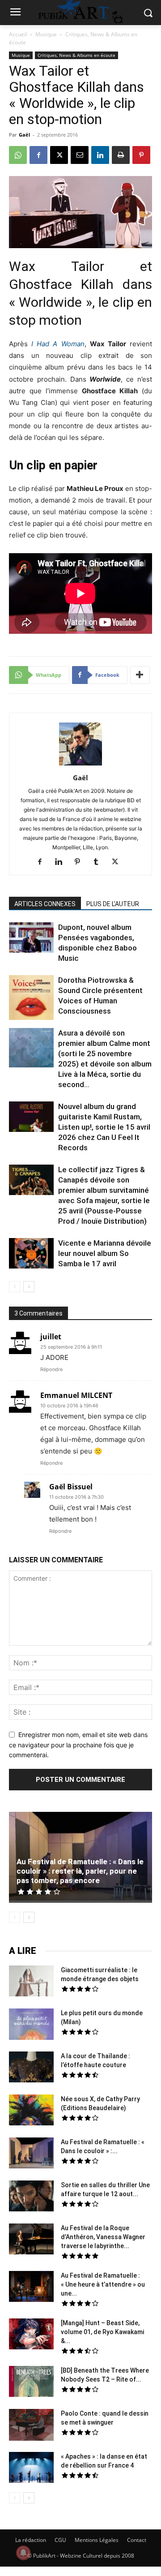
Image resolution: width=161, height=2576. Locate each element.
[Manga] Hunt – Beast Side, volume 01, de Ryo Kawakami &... (102, 2332)
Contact (137, 2540)
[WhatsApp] (18, 155)
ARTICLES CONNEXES (45, 904)
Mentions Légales (97, 2540)
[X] (59, 155)
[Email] (80, 155)
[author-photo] (80, 765)
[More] (140, 675)
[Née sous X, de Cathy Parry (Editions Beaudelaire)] (31, 2111)
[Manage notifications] (23, 2553)
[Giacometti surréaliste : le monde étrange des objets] (31, 1982)
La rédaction (31, 2540)
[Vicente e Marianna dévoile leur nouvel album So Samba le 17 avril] (31, 1255)
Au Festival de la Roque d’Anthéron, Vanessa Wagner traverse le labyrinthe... (103, 2237)
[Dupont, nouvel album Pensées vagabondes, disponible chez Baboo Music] (31, 938)
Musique (46, 34)
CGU (60, 2540)
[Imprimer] (121, 155)
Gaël (24, 135)
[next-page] (29, 1287)
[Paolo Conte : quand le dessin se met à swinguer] (31, 2426)
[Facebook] (38, 155)
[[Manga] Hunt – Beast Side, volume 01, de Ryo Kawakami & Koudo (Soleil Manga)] (31, 2335)
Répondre (51, 1369)
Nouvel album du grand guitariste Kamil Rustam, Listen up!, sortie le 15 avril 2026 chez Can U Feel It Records (104, 1127)
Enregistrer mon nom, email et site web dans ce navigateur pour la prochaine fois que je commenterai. (78, 1745)
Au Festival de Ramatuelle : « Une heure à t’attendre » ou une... (103, 2284)
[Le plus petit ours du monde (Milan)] (31, 2025)
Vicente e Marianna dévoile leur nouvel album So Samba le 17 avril (105, 1253)
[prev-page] (15, 1287)
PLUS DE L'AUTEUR (113, 904)
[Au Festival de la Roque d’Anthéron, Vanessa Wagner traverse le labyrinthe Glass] (31, 2240)
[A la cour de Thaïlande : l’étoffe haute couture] (31, 2068)
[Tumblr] (100, 862)
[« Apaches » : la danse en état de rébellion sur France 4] (31, 2468)
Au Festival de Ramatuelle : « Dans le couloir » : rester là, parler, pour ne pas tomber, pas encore (80, 1871)
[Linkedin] (100, 155)
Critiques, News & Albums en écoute (76, 55)
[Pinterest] (141, 155)
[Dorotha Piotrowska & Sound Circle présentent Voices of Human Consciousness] (31, 999)
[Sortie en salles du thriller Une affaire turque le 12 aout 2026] (31, 2197)
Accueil (18, 34)
